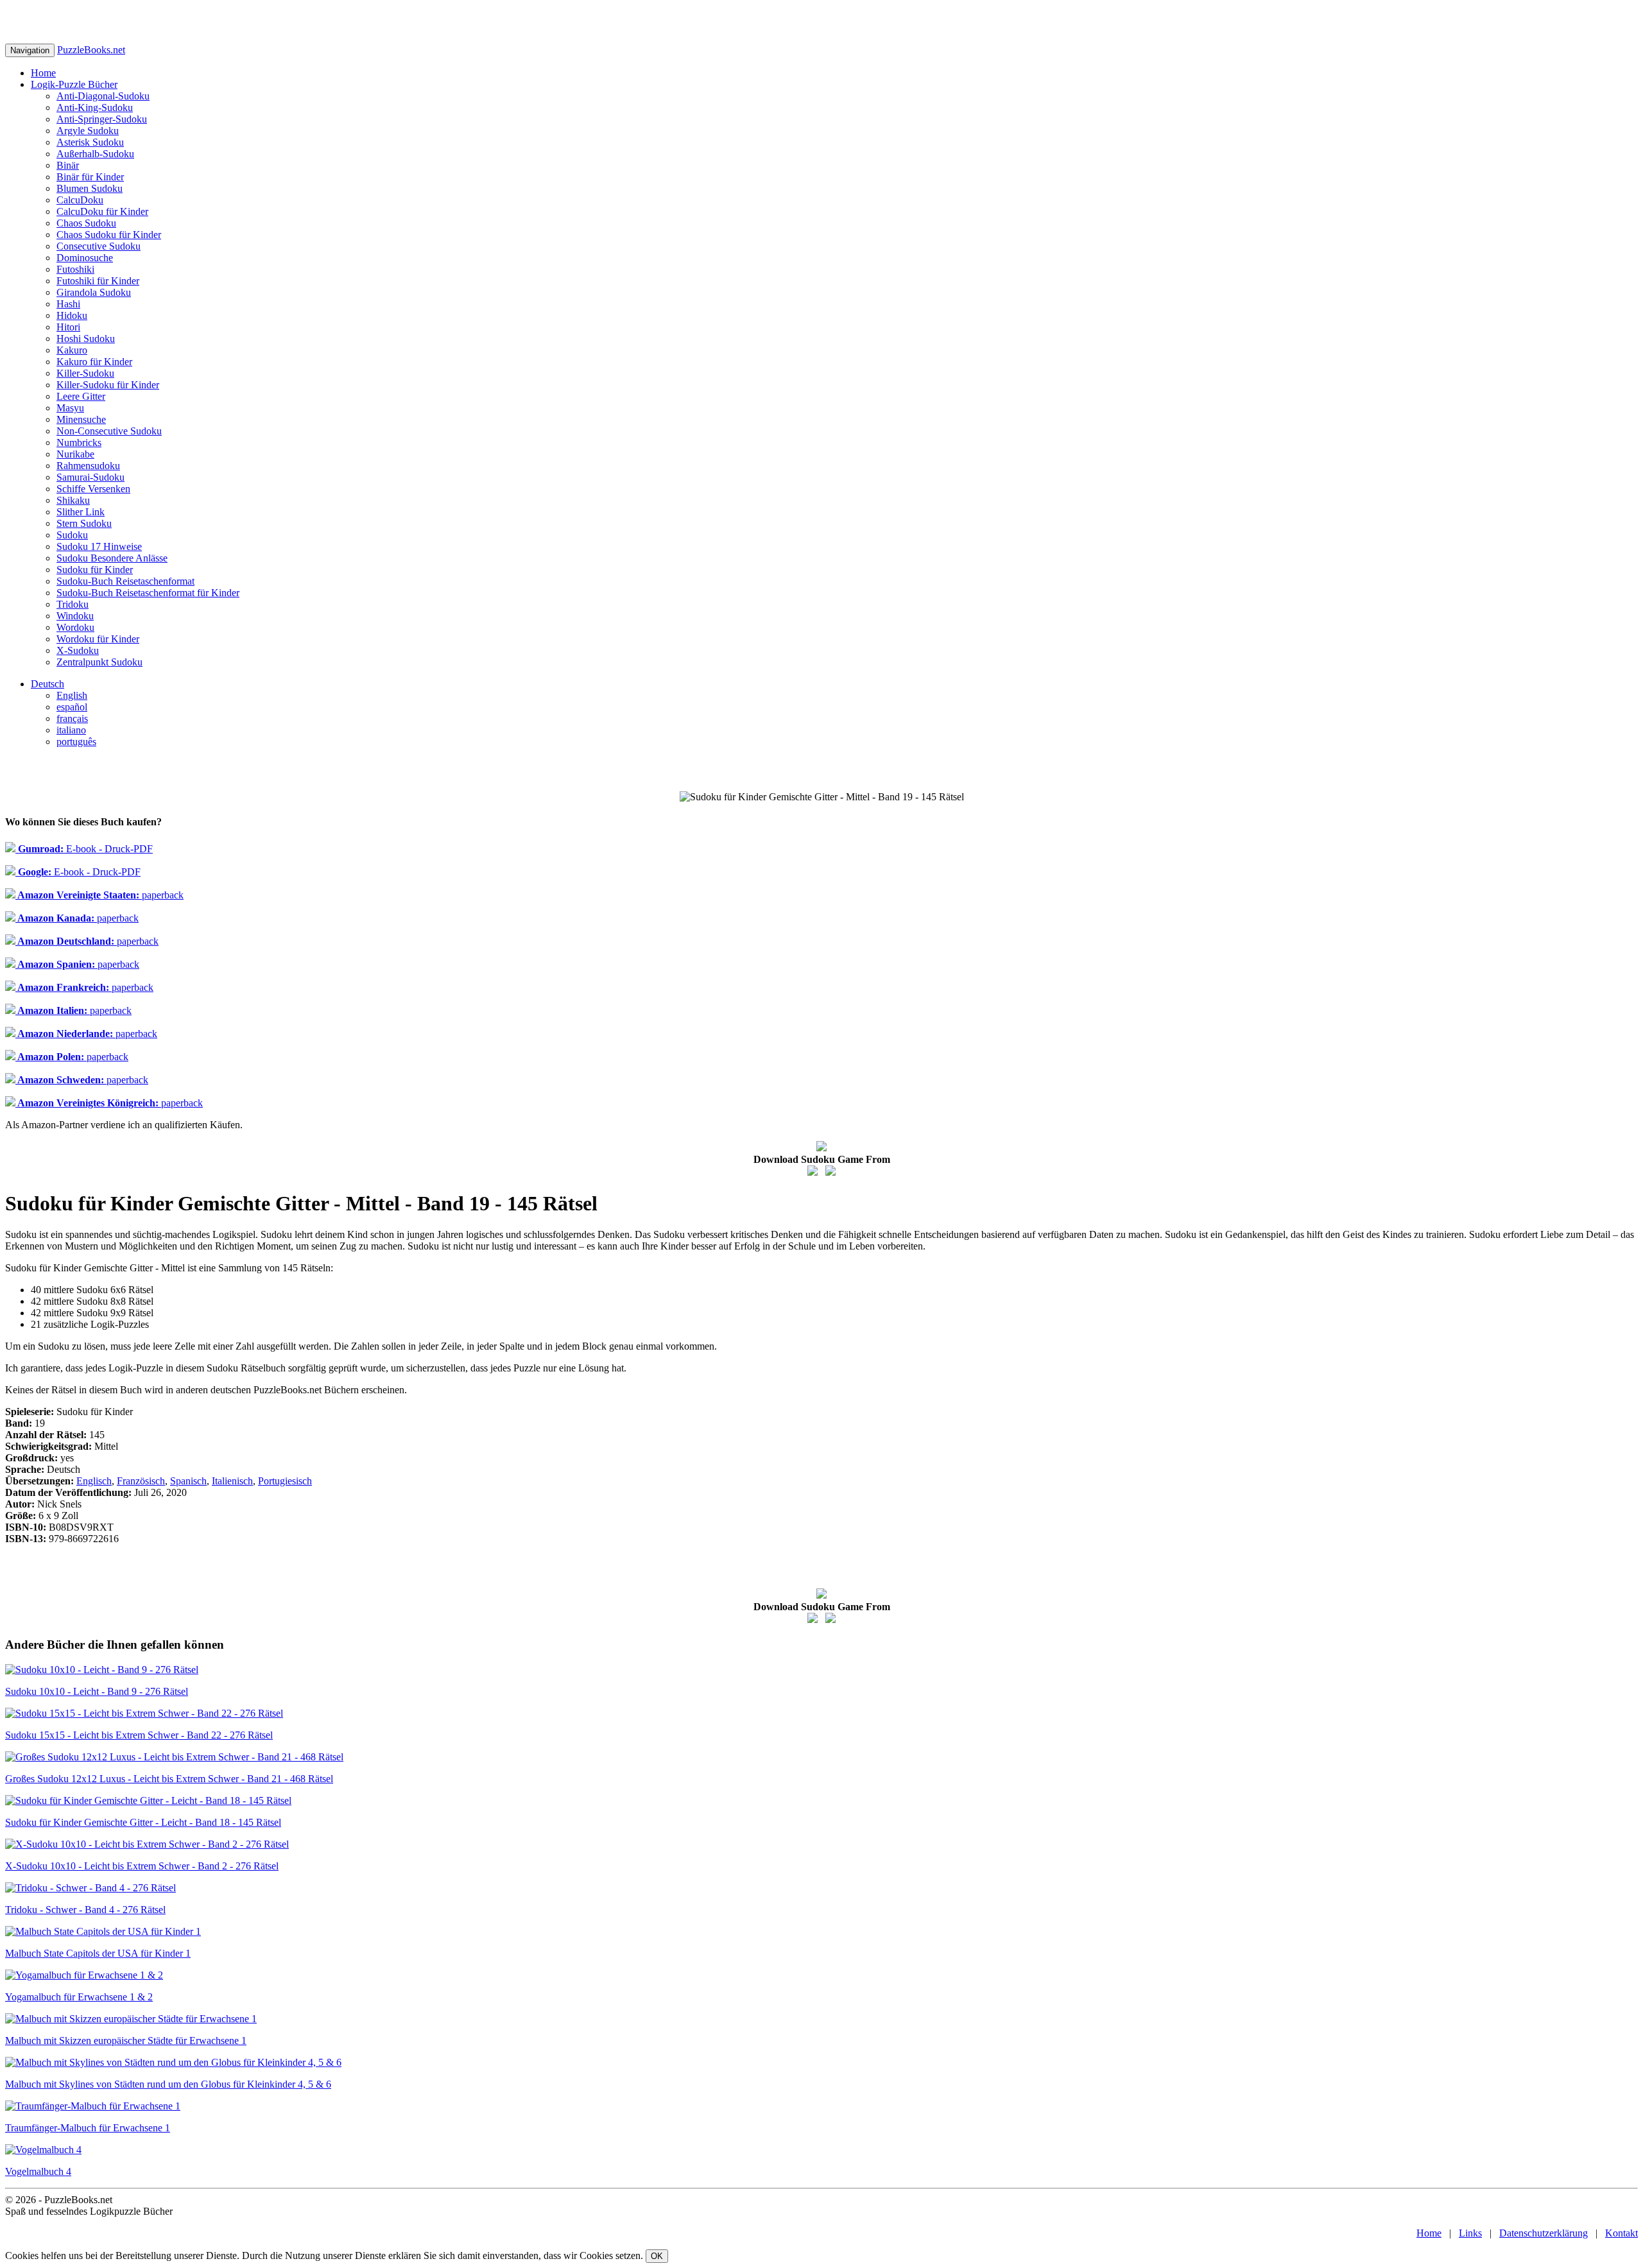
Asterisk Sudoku (90, 142)
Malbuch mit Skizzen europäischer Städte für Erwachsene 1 (126, 2040)
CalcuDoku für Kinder (102, 211)
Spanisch (188, 1481)
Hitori (68, 327)
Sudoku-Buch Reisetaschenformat (125, 581)
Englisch (94, 1481)
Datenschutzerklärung (1544, 2233)
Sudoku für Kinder (95, 570)
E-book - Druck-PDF (84, 849)
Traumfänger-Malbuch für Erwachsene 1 (88, 2128)
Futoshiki (75, 269)
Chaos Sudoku (86, 223)
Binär (68, 165)
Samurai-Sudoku (90, 477)
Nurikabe (75, 454)
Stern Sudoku (84, 523)
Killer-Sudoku (85, 373)
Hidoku (72, 315)
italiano (71, 730)
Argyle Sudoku (88, 131)
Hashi (68, 304)
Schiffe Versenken (93, 489)
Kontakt (1621, 2233)
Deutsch (47, 684)
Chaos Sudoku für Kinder (109, 235)
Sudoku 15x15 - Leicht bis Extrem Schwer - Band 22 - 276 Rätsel (139, 1735)
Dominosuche (85, 258)
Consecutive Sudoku (99, 246)
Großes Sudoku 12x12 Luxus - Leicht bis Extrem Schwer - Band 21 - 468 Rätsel (169, 1779)
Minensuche (81, 419)
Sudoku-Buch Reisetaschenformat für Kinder (148, 593)
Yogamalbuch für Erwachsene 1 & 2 (79, 1997)
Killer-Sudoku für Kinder (108, 385)
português (76, 742)
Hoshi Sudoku (86, 339)
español (72, 707)
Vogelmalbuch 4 (38, 2171)
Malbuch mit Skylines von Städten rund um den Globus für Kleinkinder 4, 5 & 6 (168, 2084)
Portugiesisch (285, 1481)
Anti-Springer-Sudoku (102, 119)
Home (43, 73)
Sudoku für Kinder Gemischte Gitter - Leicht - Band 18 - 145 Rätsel (143, 1822)
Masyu (70, 408)
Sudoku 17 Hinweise (99, 546)
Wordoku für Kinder (98, 639)
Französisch (141, 1481)
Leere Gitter (81, 396)
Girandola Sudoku (94, 292)
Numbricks (79, 442)
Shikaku (73, 500)
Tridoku (73, 604)
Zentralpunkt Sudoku (99, 662)
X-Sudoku (78, 650)
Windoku (75, 616)
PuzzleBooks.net (91, 50)
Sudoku (72, 535)
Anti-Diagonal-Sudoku (103, 96)
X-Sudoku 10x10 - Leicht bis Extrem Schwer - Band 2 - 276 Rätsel (142, 1866)
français (72, 718)
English (72, 695)
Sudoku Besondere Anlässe (112, 558)
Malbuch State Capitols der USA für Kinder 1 (98, 1953)
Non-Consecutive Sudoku (109, 431)
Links (1470, 2233)
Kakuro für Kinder (94, 362)
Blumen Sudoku (90, 188)
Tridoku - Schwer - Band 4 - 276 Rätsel (85, 1910)
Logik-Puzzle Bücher (74, 84)
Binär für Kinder (90, 177)
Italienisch (232, 1481)
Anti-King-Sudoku (95, 107)
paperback (99, 895)
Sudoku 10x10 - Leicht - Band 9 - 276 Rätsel (97, 1691)
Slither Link (81, 512)
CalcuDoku (80, 200)
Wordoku (75, 627)
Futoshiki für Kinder (98, 281)
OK (657, 2256)
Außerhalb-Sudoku (95, 154)
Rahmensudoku (88, 466)
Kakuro (72, 350)
